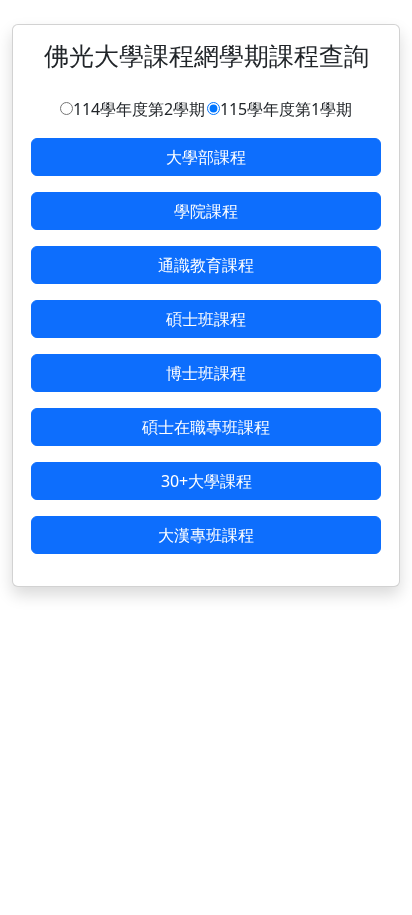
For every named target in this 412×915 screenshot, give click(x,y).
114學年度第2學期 (139, 109)
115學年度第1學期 (286, 109)
